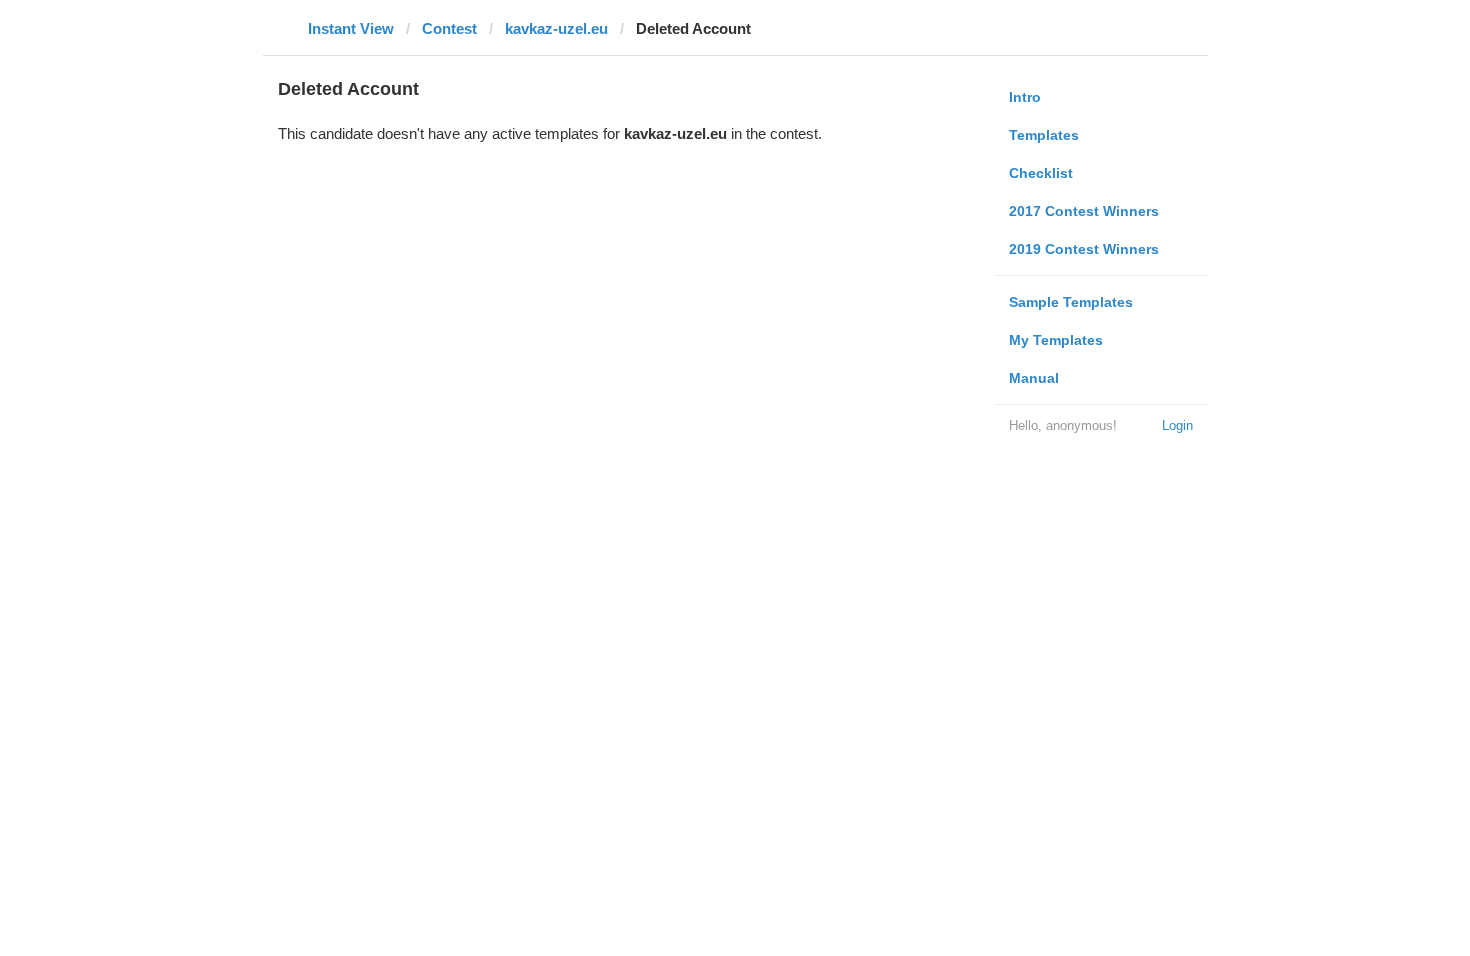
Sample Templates (1071, 302)
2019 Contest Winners (1084, 249)
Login (1177, 425)
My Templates (1056, 340)
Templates (1044, 135)
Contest (449, 28)
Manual (1034, 378)
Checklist (1041, 173)
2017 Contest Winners (1084, 211)
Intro (1025, 97)
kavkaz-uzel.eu (556, 28)
